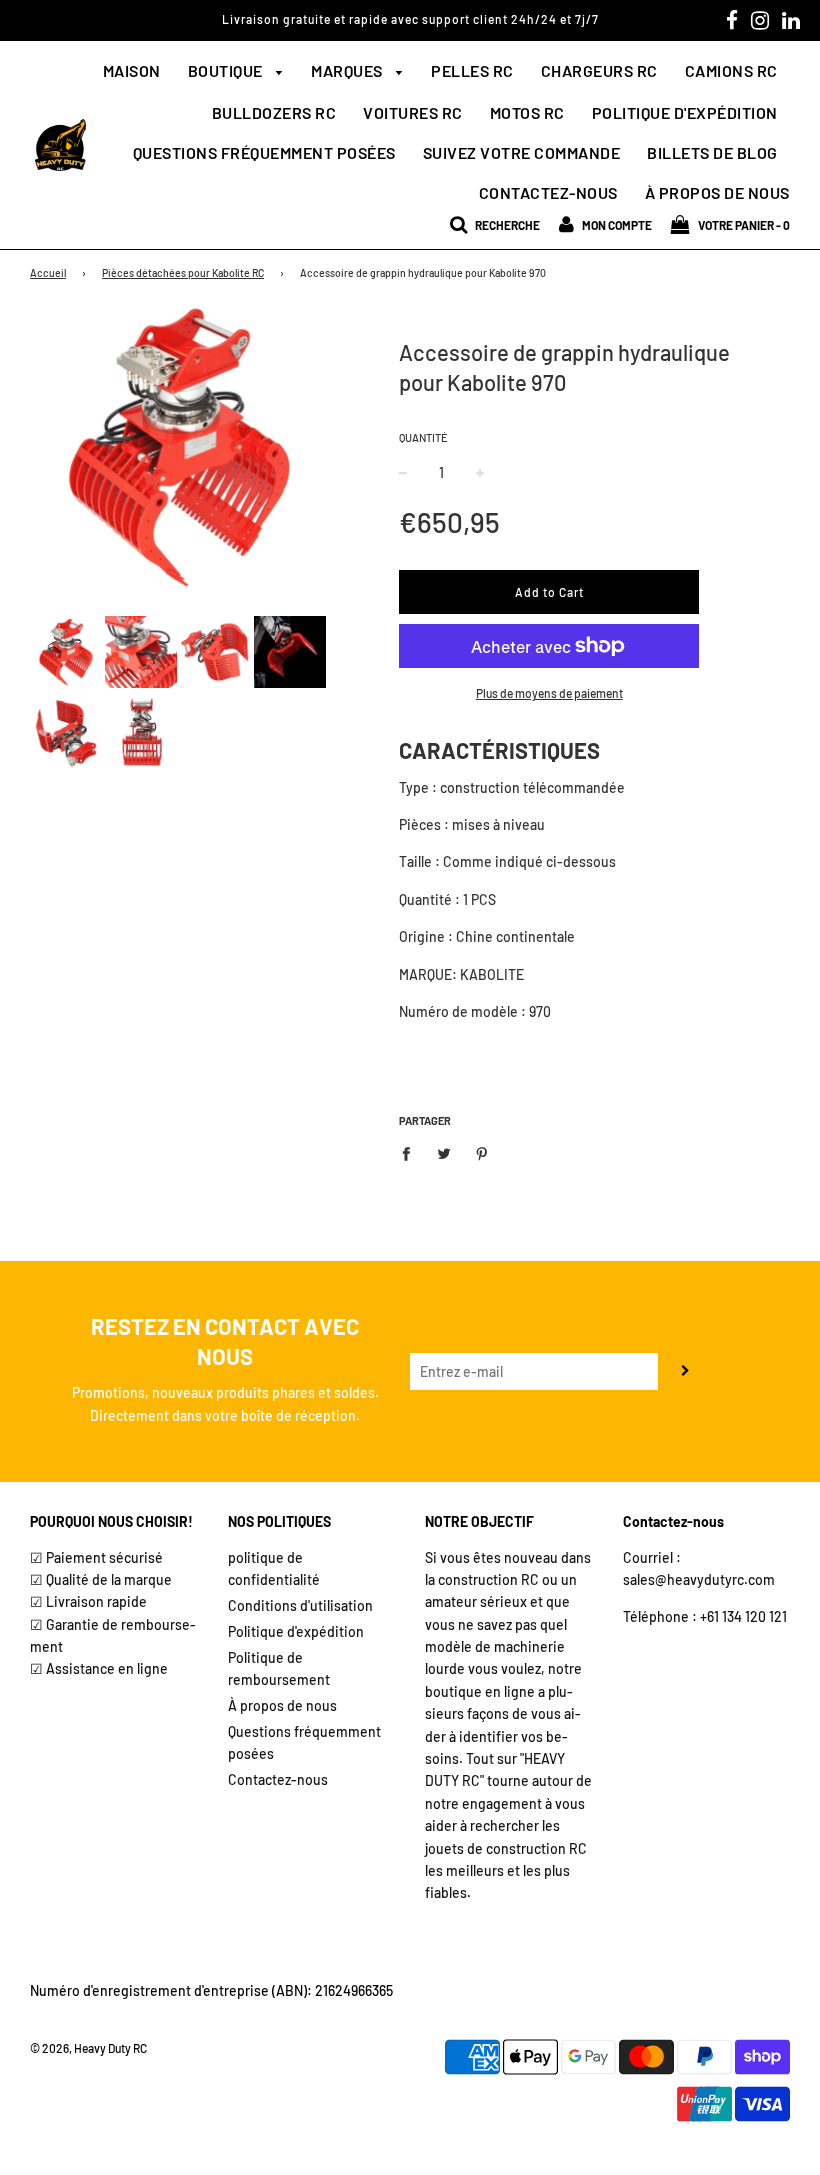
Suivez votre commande (522, 152)
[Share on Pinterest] (482, 1152)
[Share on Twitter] (444, 1152)
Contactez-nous (548, 192)
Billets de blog (712, 152)
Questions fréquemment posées (264, 152)
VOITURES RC (413, 112)
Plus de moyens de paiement (549, 693)
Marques (348, 70)
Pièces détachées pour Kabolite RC (183, 272)
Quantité (423, 437)
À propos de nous (717, 192)
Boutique (227, 70)
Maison (132, 70)
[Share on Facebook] (411, 1152)
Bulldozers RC (274, 112)
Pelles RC (472, 70)
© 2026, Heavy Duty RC (88, 2048)
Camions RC (731, 70)
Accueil (48, 272)
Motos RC (527, 112)
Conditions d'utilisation (300, 1605)
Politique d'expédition (685, 112)
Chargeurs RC (599, 70)
